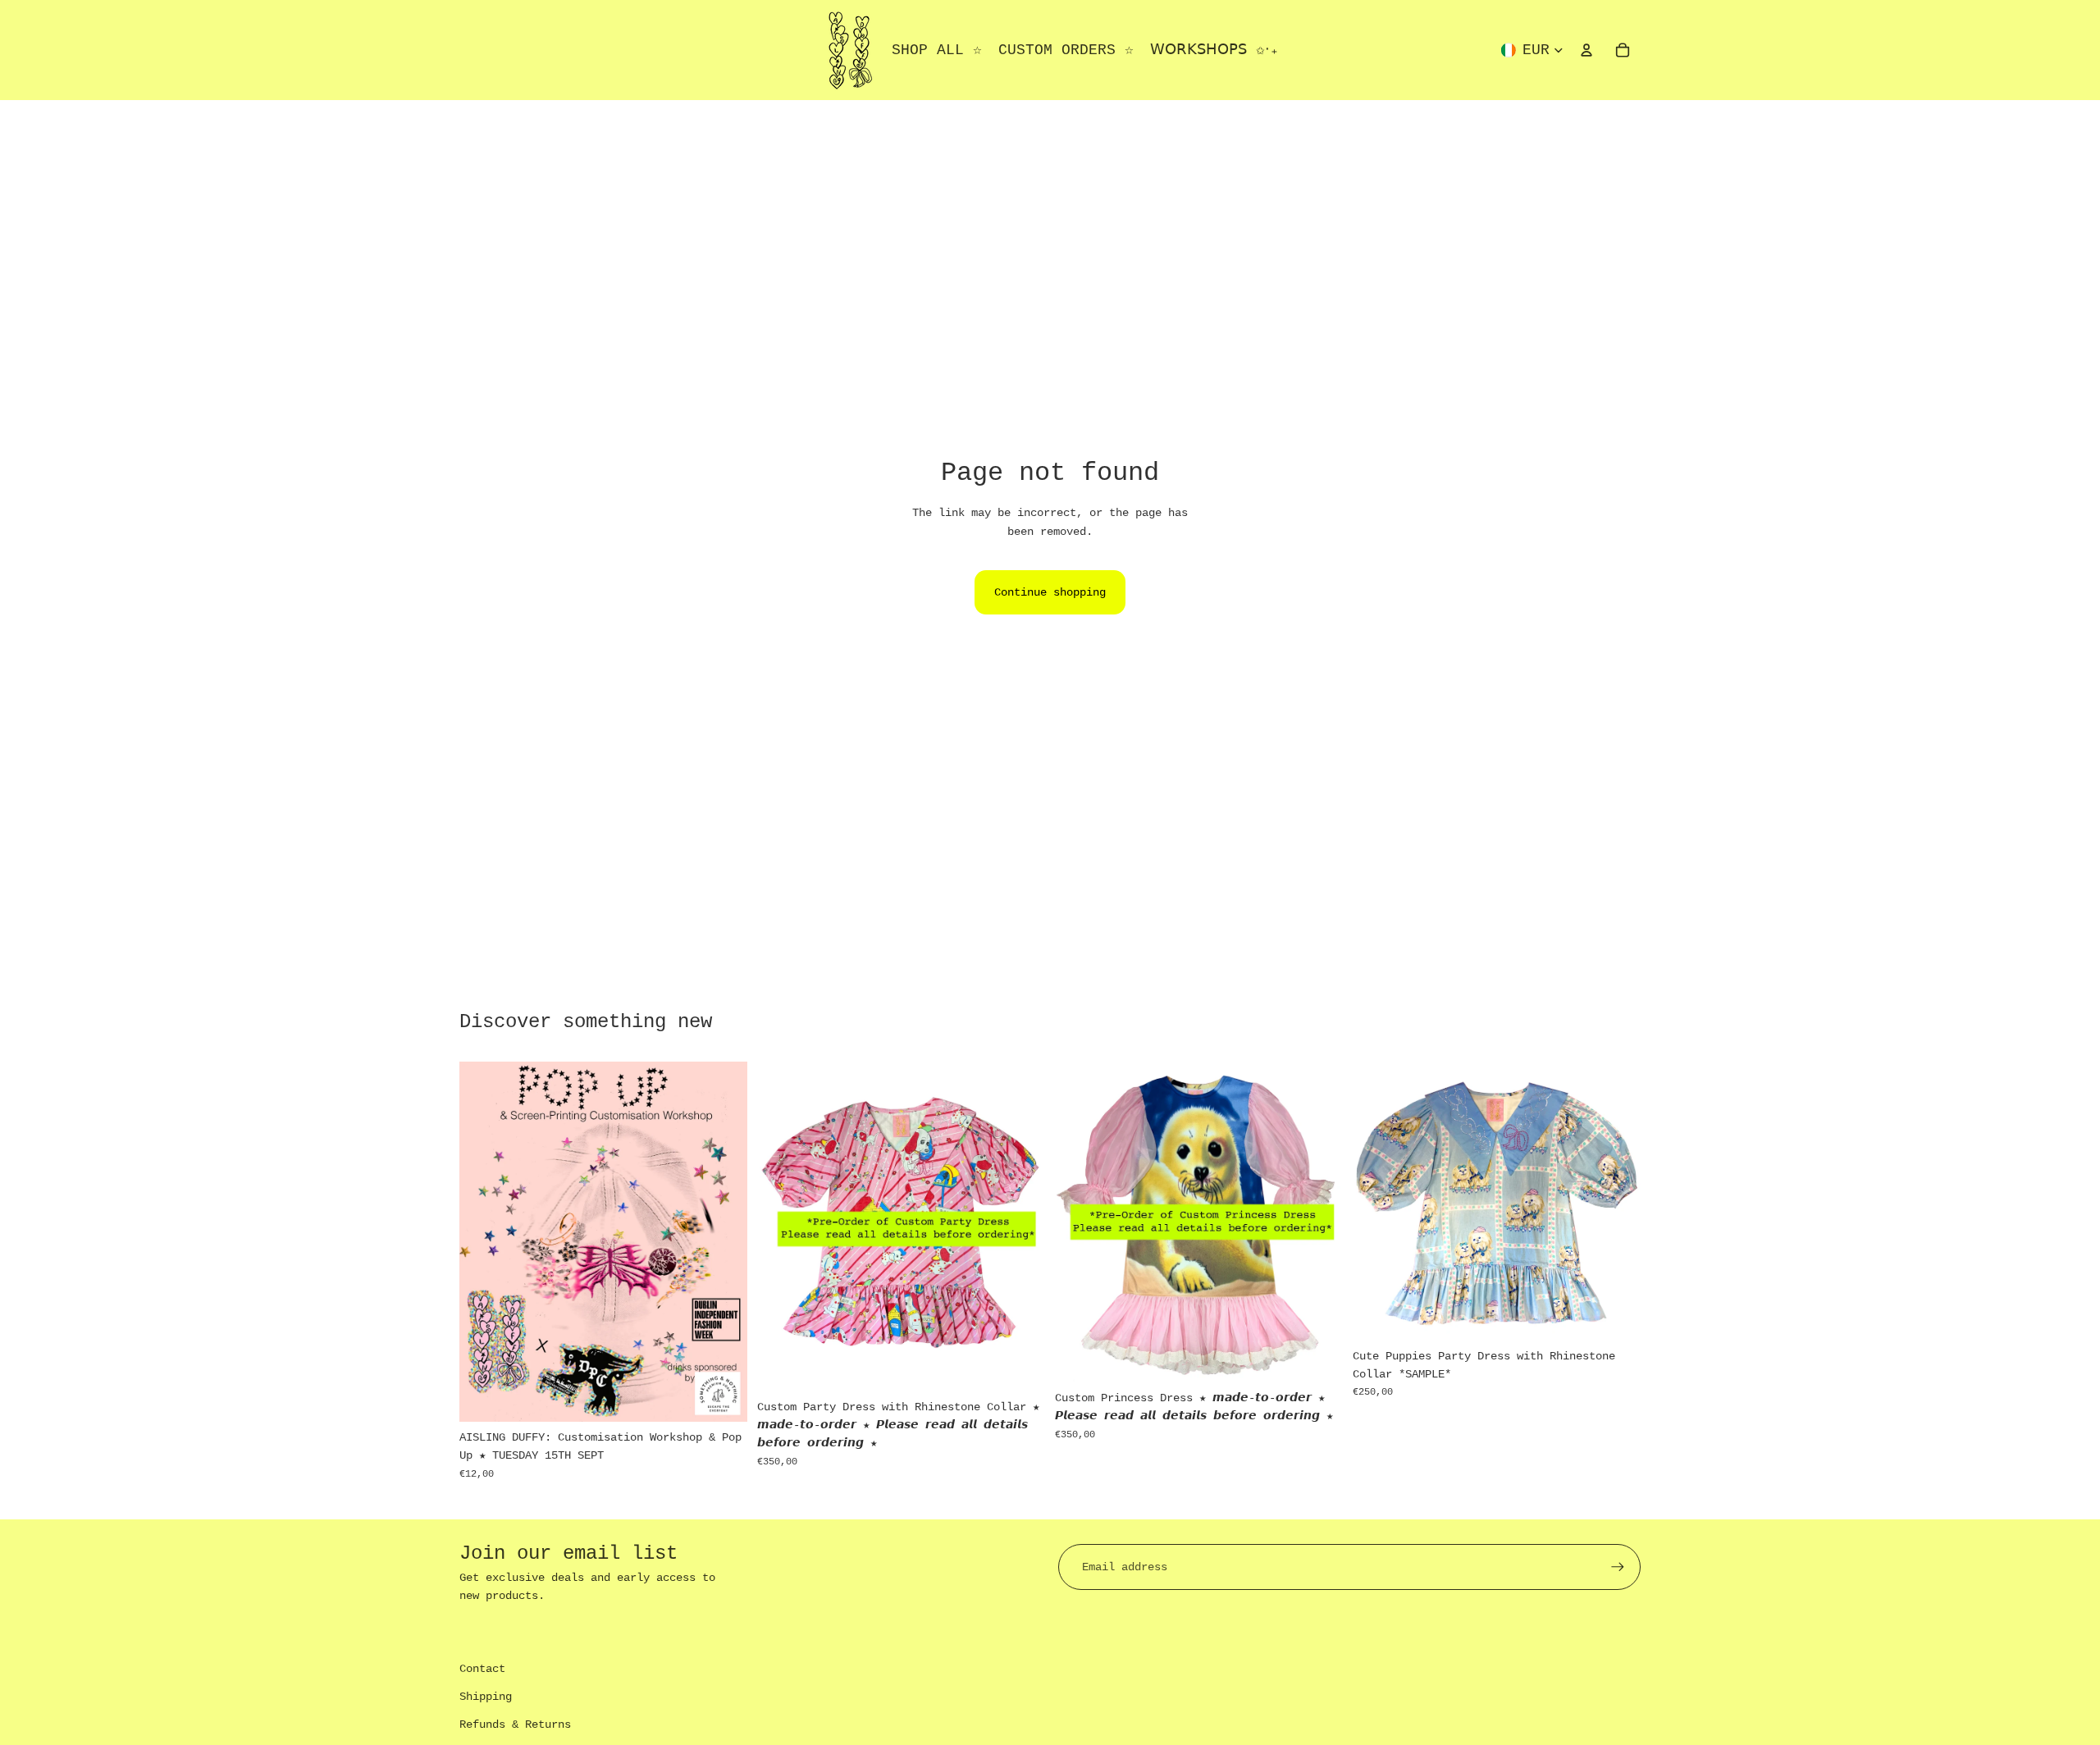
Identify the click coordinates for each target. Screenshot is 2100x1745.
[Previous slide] (782, 1227)
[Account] (1586, 50)
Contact (482, 1669)
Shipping (486, 1697)
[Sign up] (1618, 1567)
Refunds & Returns (515, 1724)
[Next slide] (1020, 1227)
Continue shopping (1050, 592)
